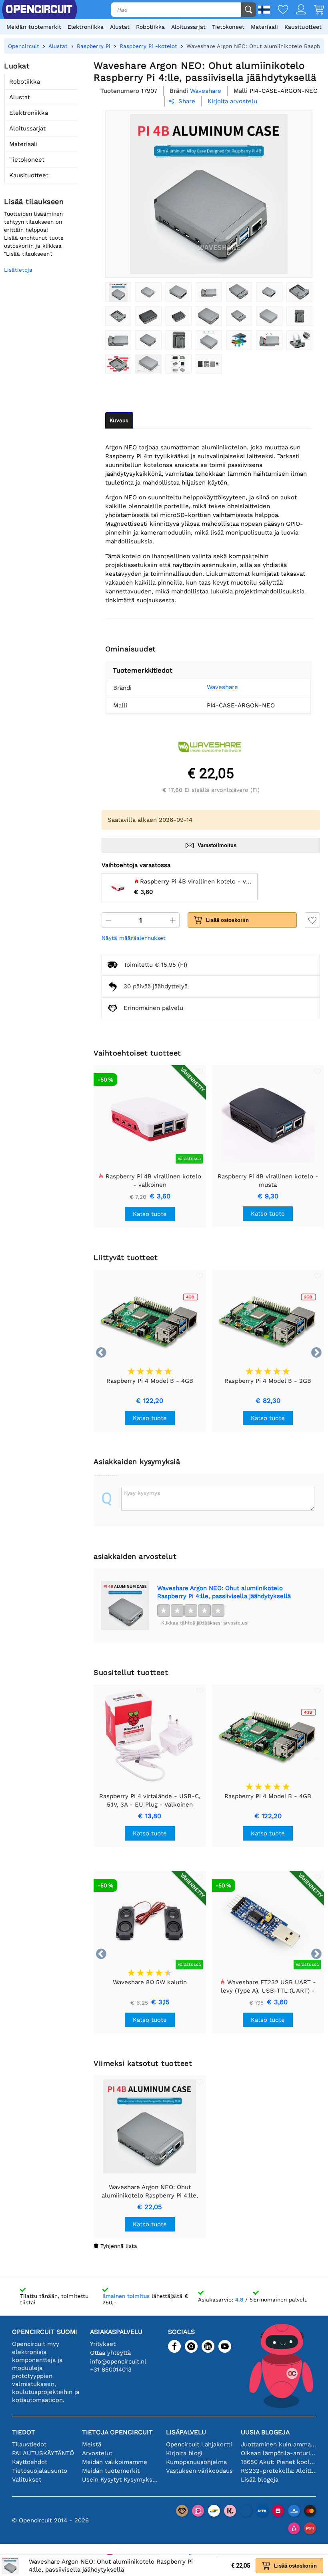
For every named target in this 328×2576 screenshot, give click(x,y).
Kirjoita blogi (184, 2453)
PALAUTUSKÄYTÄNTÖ (43, 2453)
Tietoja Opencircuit (117, 2432)
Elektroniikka (86, 27)
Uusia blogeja (265, 2432)
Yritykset (103, 2344)
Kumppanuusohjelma (196, 2462)
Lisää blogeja (260, 2480)
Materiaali (264, 27)
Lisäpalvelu (186, 2432)
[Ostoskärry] (315, 10)
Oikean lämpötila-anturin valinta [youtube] (279, 2453)
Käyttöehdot (30, 2462)
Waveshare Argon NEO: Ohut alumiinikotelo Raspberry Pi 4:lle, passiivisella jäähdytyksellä (224, 1592)
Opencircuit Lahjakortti (199, 2444)
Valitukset (27, 2480)
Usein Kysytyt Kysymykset (120, 2480)
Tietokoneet (228, 27)
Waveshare (222, 687)
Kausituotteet (303, 27)
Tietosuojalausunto (40, 2471)
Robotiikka (150, 27)
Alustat (120, 27)
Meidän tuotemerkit (34, 27)
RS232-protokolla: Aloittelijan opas (279, 2471)
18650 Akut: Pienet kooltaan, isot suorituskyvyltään (279, 2462)
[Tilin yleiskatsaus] (297, 10)
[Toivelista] (279, 10)
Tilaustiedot (29, 2444)
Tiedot (24, 2432)
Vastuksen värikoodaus (199, 2471)
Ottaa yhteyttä (110, 2353)
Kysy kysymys (142, 1493)
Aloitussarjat (188, 27)
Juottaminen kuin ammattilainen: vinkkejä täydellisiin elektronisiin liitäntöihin (279, 2444)
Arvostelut (97, 2453)
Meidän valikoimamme (115, 2462)
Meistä (92, 2444)
